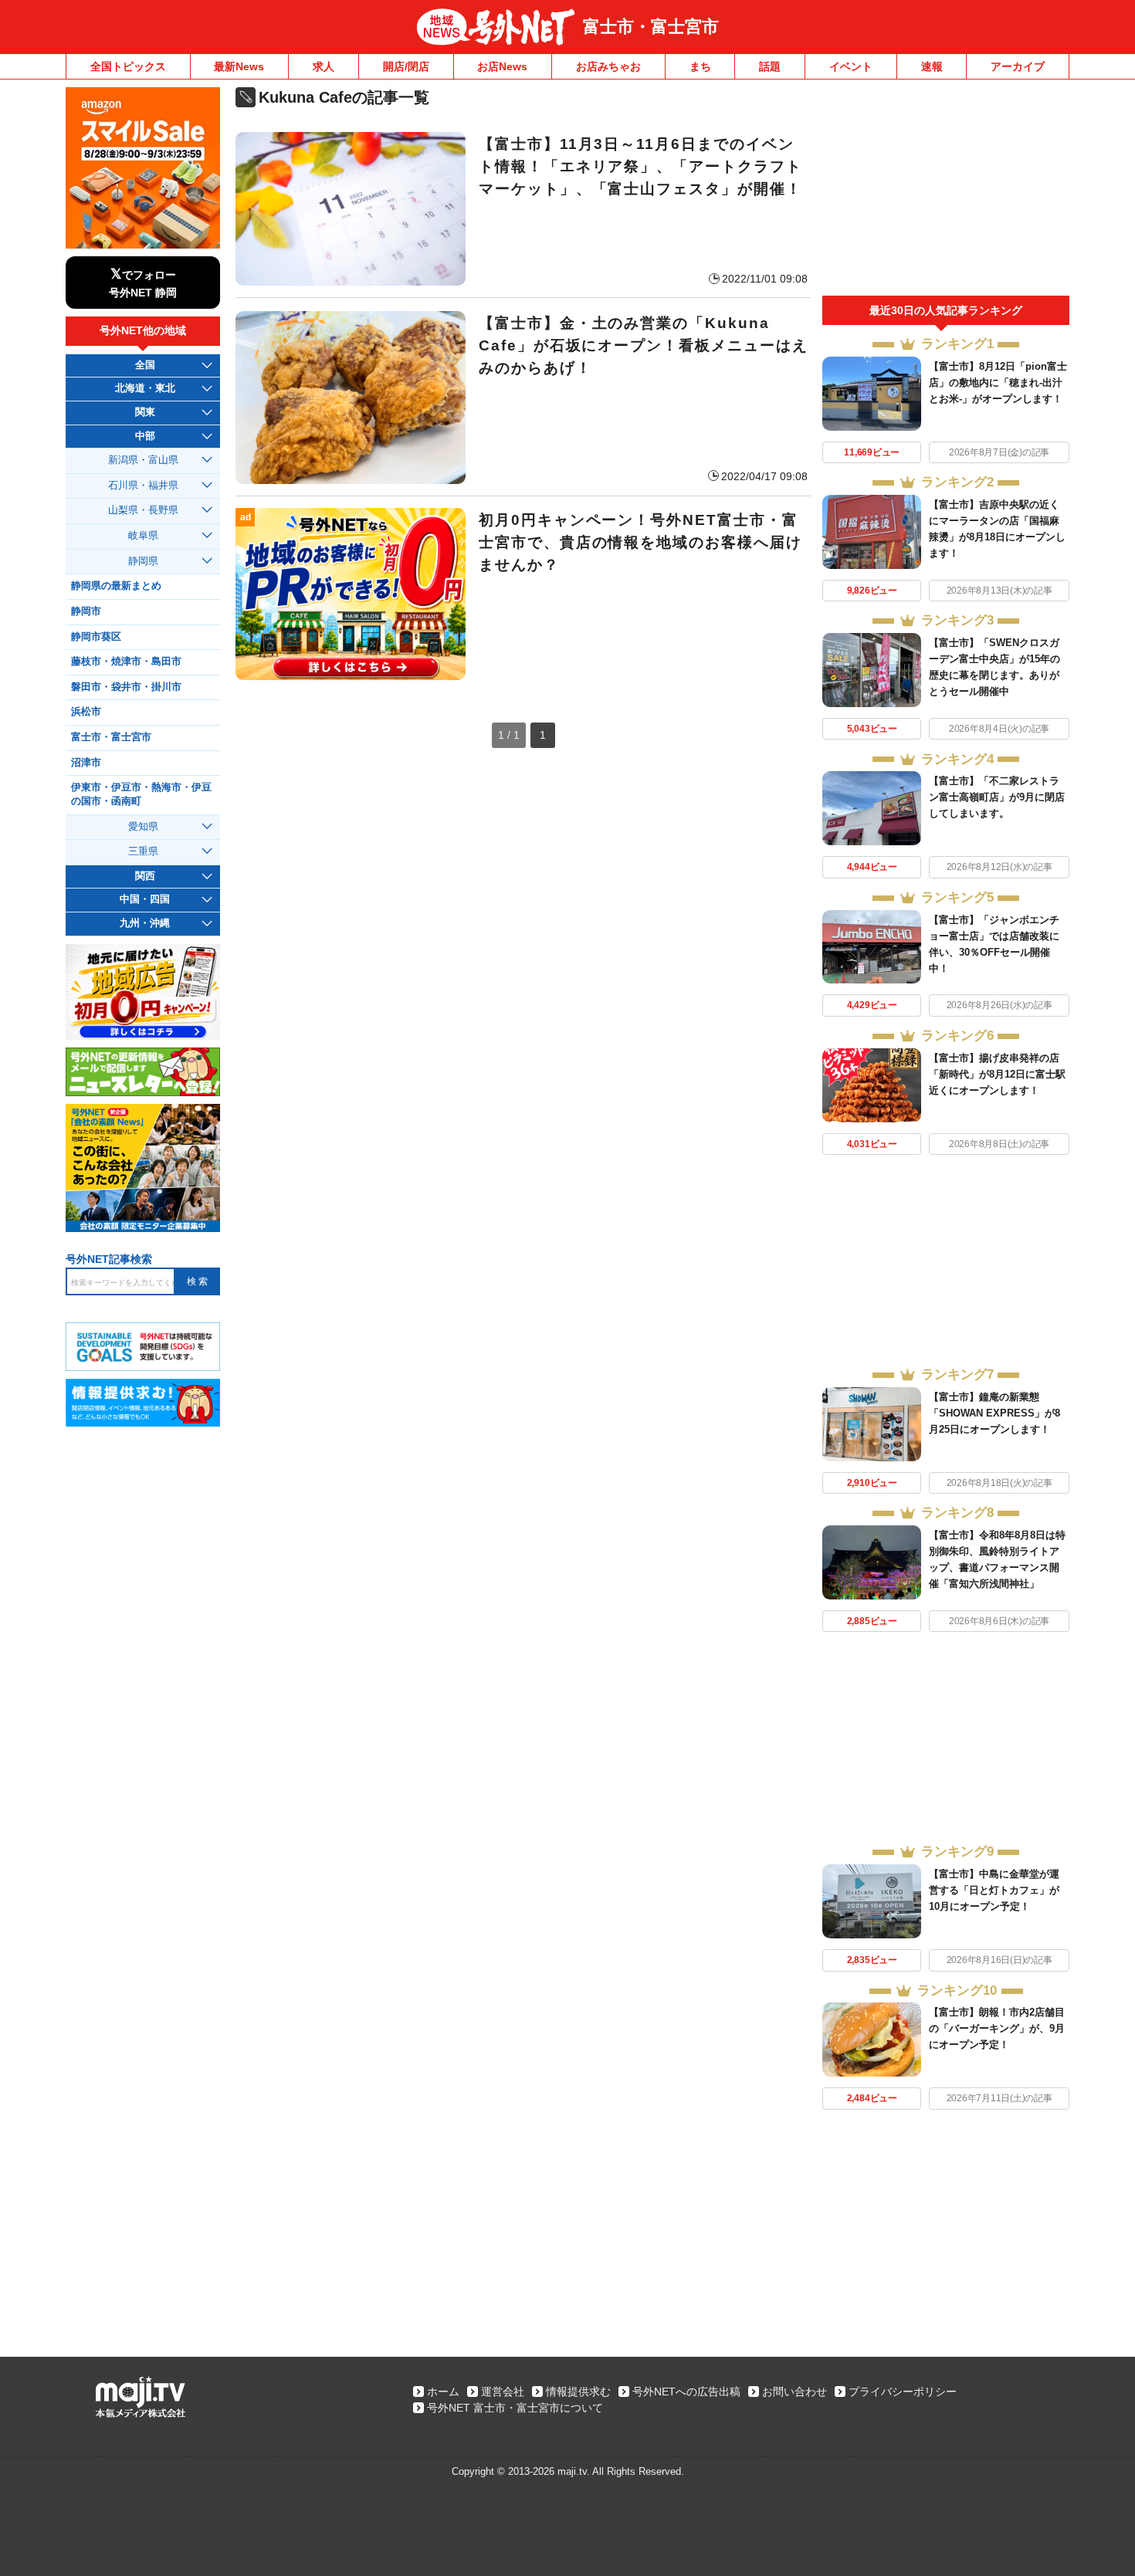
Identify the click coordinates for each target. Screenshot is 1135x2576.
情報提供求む (578, 2392)
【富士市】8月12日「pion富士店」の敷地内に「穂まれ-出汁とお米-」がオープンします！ (998, 383)
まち (700, 66)
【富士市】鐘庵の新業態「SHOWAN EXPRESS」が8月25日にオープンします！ (994, 1413)
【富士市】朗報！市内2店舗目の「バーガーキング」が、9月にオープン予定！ (997, 2028)
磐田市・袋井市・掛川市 (126, 687)
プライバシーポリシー (903, 2392)
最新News (239, 66)
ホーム (443, 2392)
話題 (770, 66)
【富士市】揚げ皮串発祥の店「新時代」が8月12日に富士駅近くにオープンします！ (997, 1074)
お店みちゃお (608, 66)
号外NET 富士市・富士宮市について (515, 2408)
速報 (932, 66)
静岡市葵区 (96, 637)
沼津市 (86, 763)
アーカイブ (1018, 66)
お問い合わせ (794, 2392)
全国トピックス (128, 66)
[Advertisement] (946, 191)
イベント (851, 66)
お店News (502, 66)
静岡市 (86, 611)
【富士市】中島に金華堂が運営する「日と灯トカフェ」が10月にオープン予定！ (994, 1890)
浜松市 (86, 712)
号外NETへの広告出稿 (686, 2392)
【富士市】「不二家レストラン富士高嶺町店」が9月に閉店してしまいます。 (997, 797)
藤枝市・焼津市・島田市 (126, 662)
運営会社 (503, 2392)
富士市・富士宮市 (651, 27)
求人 (324, 66)
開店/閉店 (406, 66)
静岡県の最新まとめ (116, 586)
